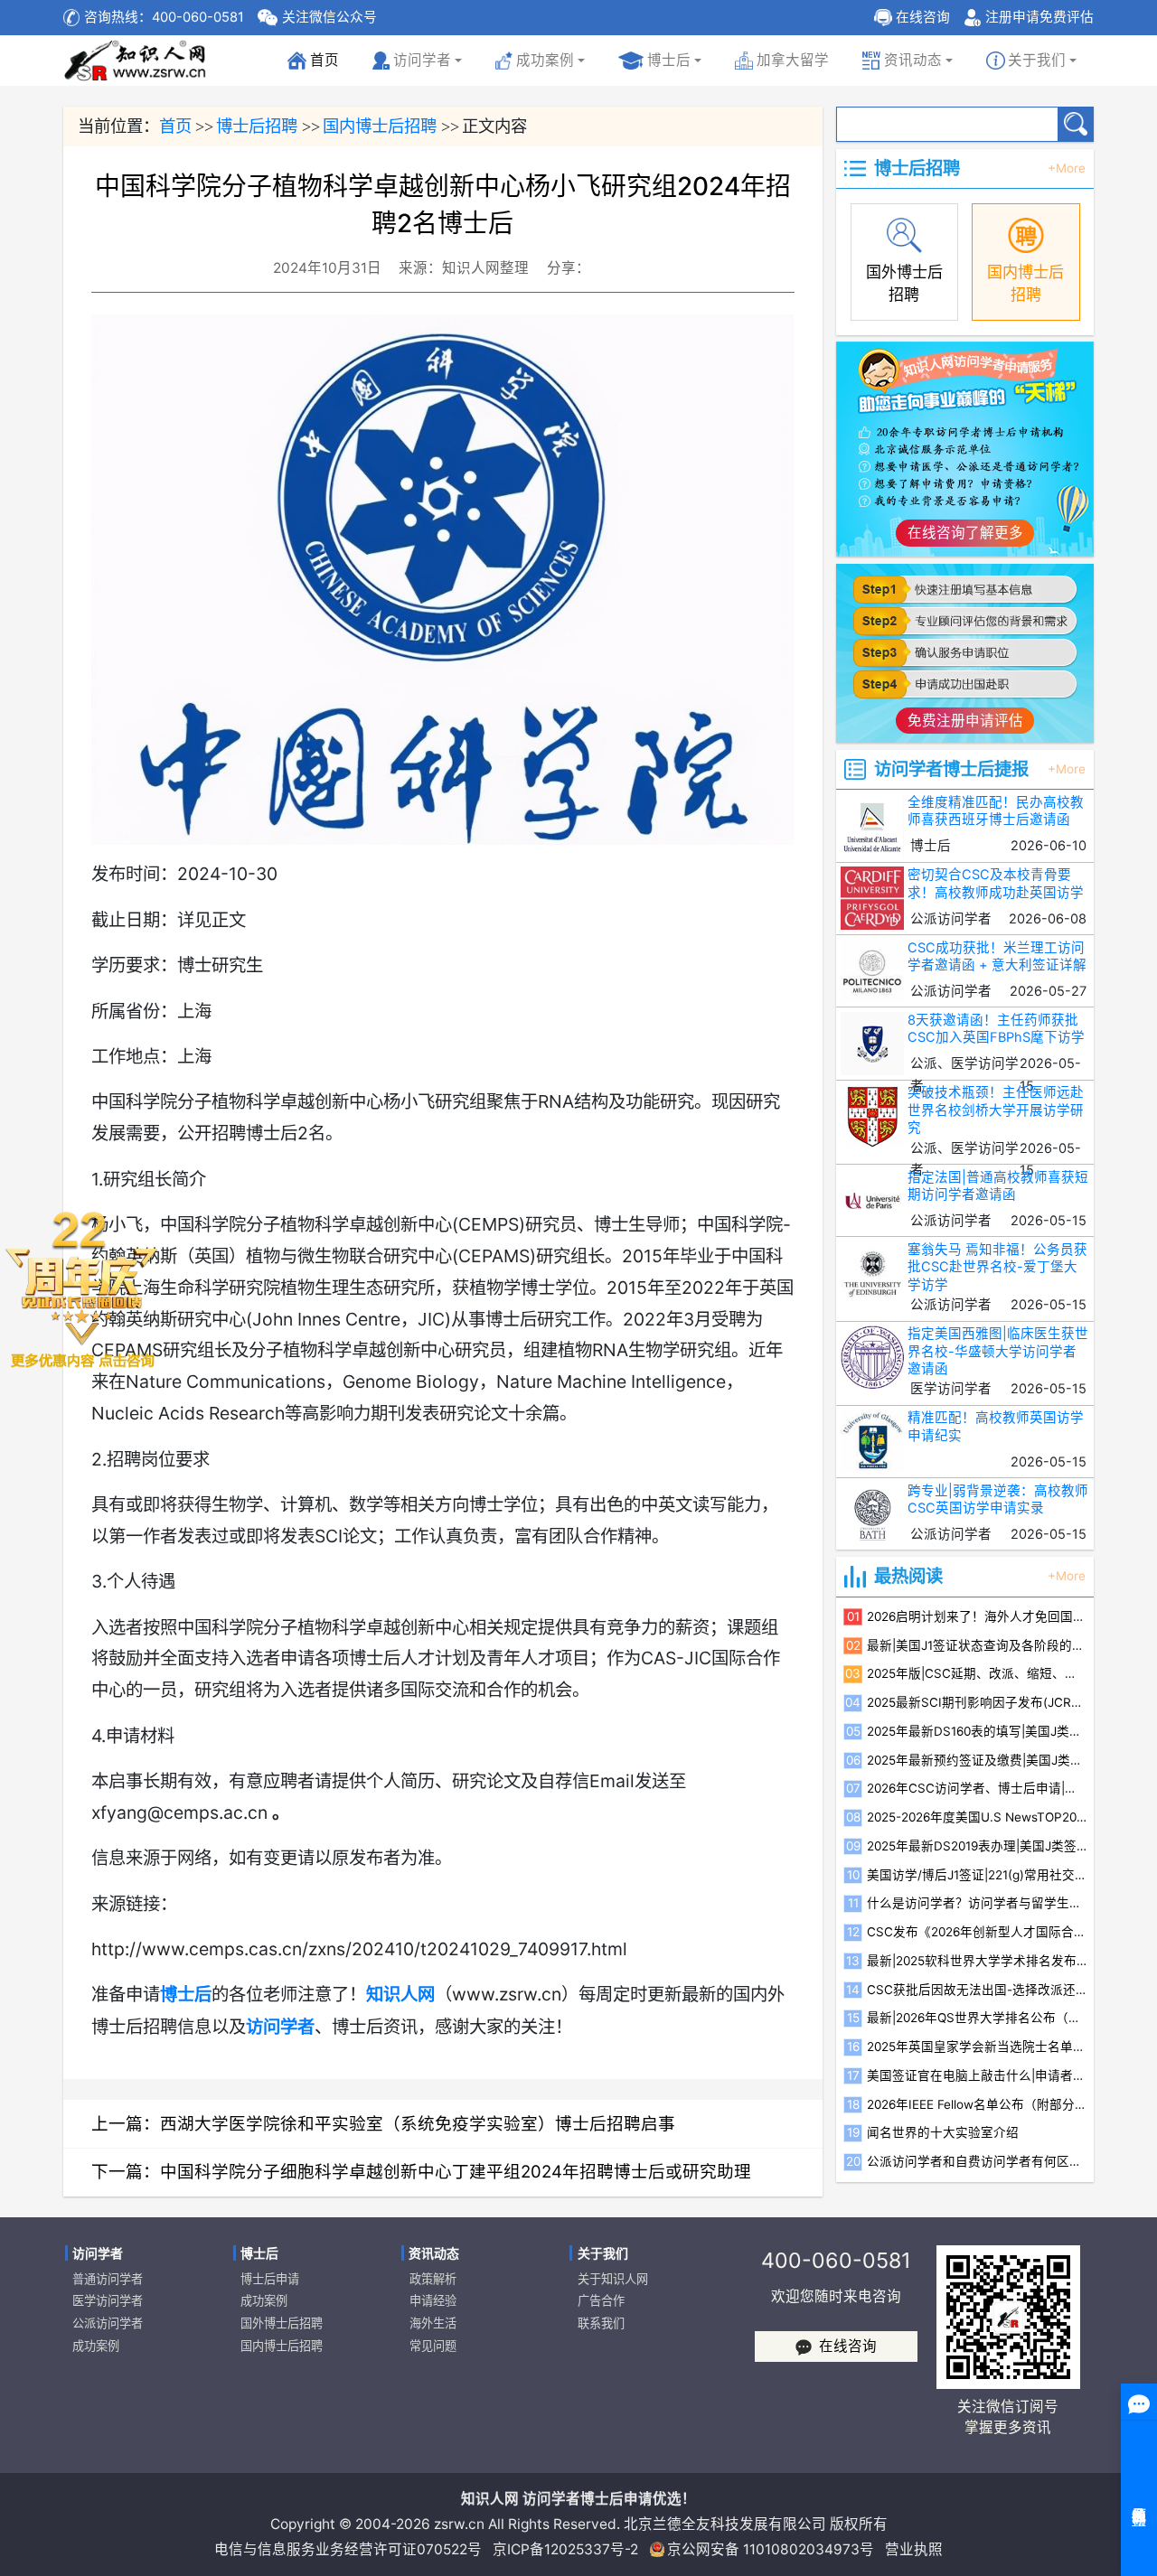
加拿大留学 (793, 60)
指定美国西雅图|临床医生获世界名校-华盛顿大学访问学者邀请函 (998, 1351)
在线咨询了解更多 (965, 533)
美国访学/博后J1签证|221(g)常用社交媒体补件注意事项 (977, 1875)
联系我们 (601, 2323)
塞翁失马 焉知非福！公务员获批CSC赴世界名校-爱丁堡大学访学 (997, 1267)
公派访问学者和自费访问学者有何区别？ (977, 2161)
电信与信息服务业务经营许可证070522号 (348, 2549)
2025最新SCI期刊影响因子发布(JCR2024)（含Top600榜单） (977, 1702)
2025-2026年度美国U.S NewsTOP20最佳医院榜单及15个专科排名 (977, 1817)
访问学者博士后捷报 (951, 769)
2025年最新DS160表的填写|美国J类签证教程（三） (977, 1731)
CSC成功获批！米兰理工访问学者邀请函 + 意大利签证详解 (997, 956)
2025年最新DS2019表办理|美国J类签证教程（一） (977, 1846)
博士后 (669, 60)
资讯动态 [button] (913, 60)
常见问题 (433, 2346)
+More (1067, 169)
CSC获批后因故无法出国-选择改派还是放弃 (977, 1990)
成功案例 (96, 2346)
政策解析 (433, 2279)
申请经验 (433, 2300)
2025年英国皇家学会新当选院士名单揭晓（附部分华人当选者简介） (977, 2047)
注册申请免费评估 (1039, 17)
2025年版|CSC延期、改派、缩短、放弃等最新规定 (977, 1673)
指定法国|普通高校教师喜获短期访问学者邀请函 (998, 1186)
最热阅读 (908, 1576)
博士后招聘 (257, 126)
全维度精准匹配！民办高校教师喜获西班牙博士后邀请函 (996, 811)
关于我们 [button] (1037, 60)
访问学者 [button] (422, 60)
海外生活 (433, 2323)
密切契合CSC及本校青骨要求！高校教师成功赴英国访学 (996, 883)
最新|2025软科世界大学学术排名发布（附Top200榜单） (977, 1961)
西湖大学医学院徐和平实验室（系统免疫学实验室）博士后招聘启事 (418, 2123)
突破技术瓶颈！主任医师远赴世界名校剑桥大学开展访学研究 (996, 1110)
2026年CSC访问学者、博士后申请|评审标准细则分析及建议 (977, 1788)
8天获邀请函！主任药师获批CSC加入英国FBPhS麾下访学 (996, 1029)
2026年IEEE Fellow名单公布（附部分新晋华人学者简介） (977, 2104)
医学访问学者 (108, 2300)
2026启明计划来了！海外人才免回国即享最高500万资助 (977, 1616)
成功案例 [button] (545, 60)
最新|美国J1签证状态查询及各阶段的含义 (977, 1645)
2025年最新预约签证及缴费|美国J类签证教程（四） (977, 1760)
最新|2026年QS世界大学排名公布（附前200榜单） (977, 2018)
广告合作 (601, 2300)
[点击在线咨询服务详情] (81, 1288)
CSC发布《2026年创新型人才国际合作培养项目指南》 (977, 1932)
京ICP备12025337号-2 (565, 2549)
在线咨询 (923, 17)
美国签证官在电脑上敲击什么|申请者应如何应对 (977, 2075)
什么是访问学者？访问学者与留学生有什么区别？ (977, 1903)
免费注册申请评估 (965, 721)
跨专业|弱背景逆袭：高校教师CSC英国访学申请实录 (998, 1499)
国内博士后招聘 (380, 126)
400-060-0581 (836, 2260)
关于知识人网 (613, 2279)
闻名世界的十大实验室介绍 (943, 2132)
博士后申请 (270, 2279)
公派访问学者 (108, 2323)
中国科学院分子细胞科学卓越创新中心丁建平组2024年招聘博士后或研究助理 (456, 2171)
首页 (316, 65)
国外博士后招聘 (282, 2323)
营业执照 (914, 2549)
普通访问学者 (108, 2279)
